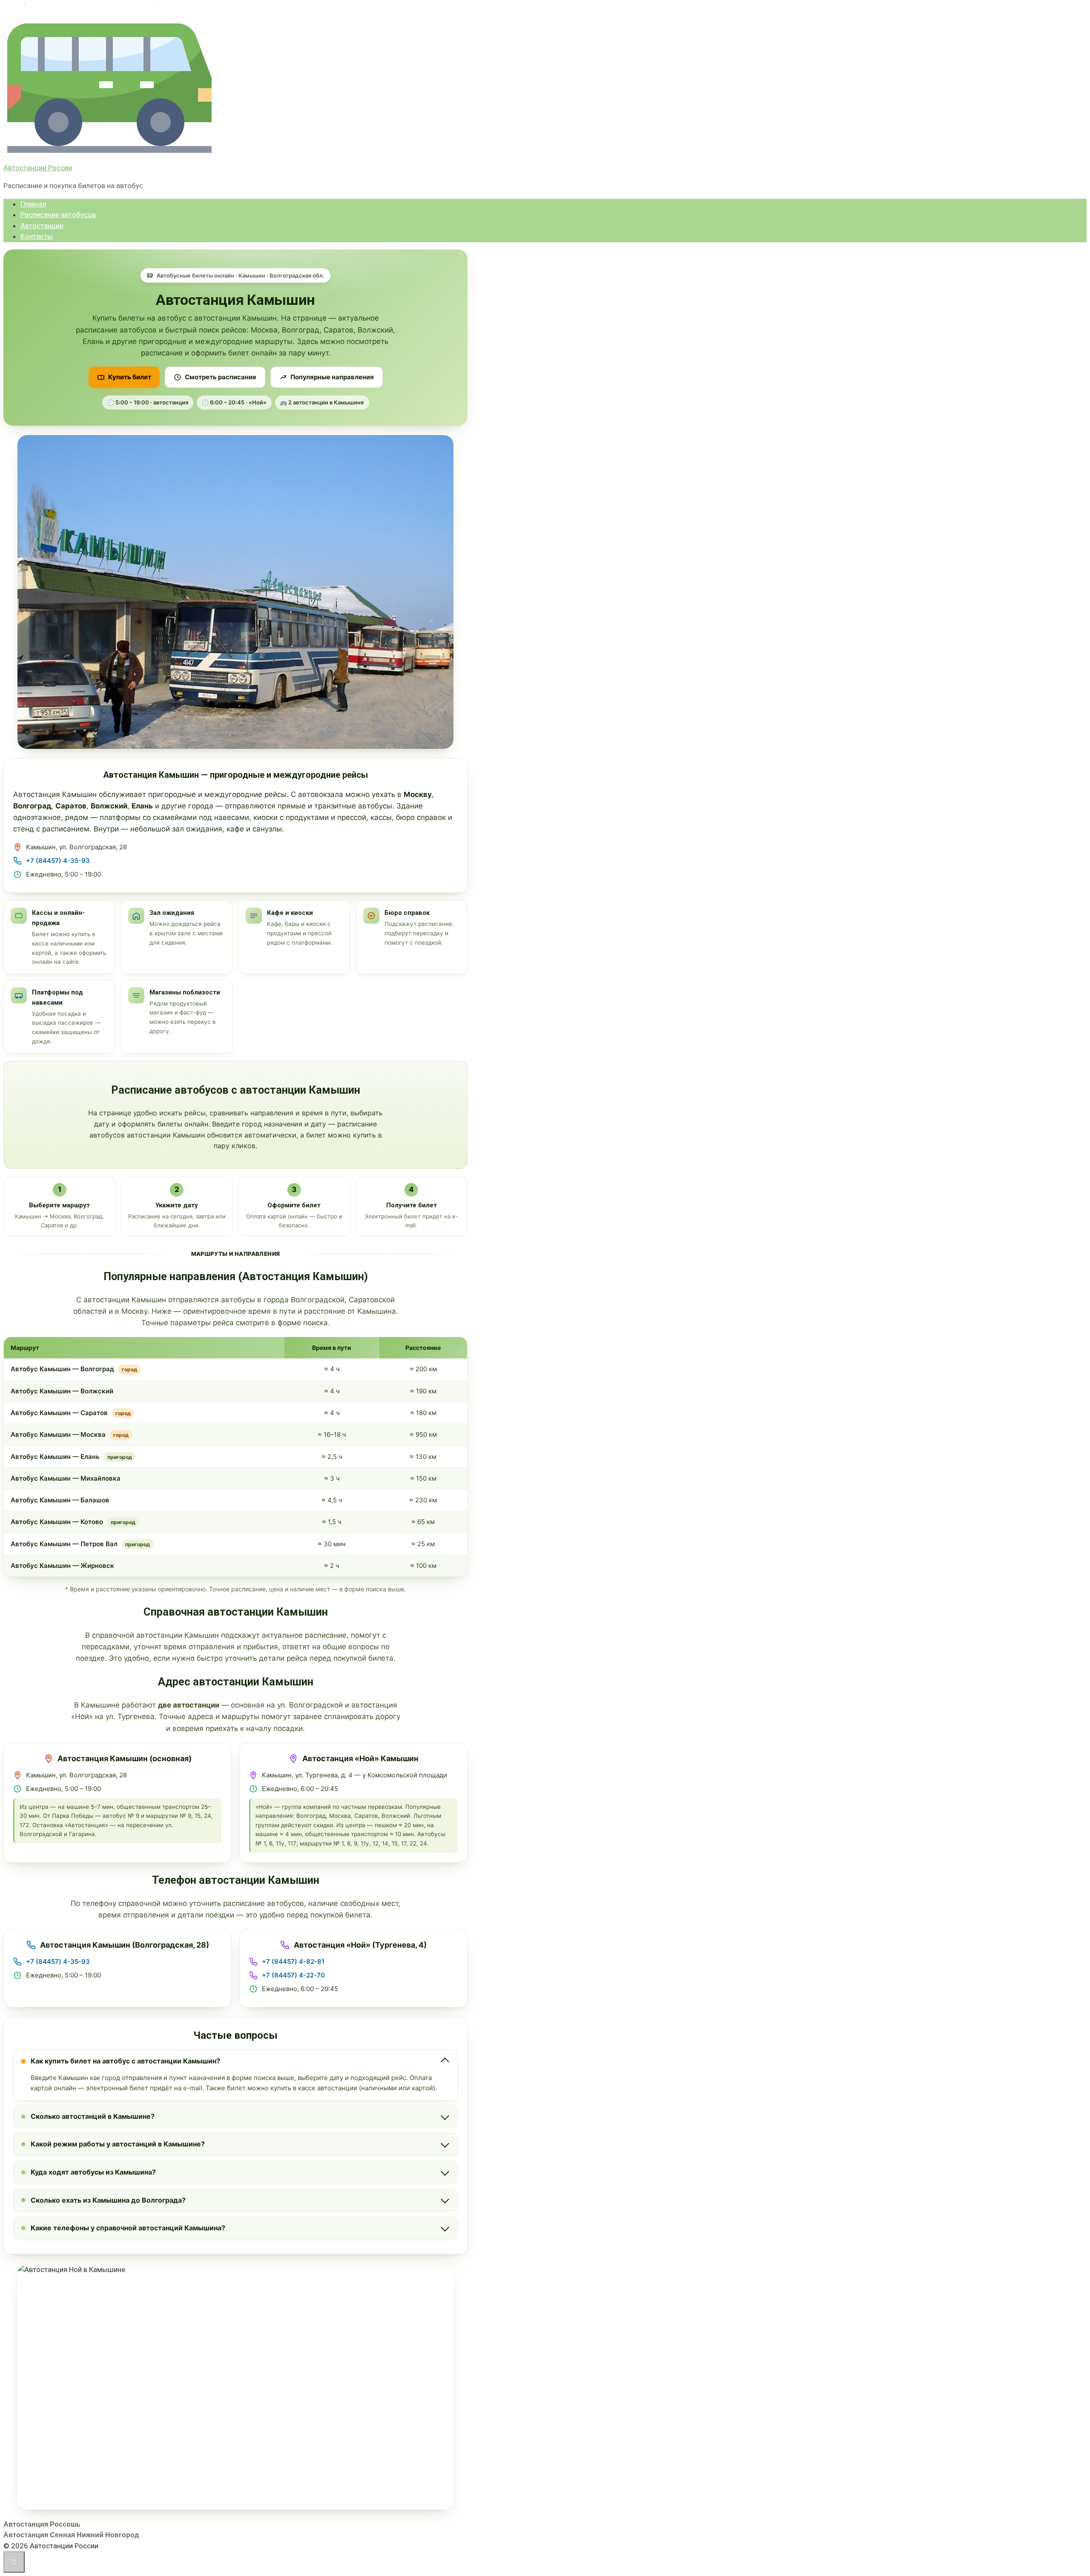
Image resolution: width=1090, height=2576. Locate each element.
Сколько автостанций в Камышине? (93, 2116)
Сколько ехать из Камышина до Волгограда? (108, 2200)
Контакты (37, 236)
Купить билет (130, 377)
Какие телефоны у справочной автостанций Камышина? (128, 2228)
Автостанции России (38, 168)
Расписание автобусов (58, 215)
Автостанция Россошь (42, 2524)
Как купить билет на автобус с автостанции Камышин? (125, 2061)
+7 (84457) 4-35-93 (58, 861)
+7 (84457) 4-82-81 (293, 1961)
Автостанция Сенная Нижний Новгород (71, 2535)
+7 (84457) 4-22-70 (293, 1975)
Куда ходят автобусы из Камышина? (93, 2172)
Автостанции (42, 226)
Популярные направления (332, 377)
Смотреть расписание (221, 377)
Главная (33, 204)
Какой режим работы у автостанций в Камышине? (118, 2144)
